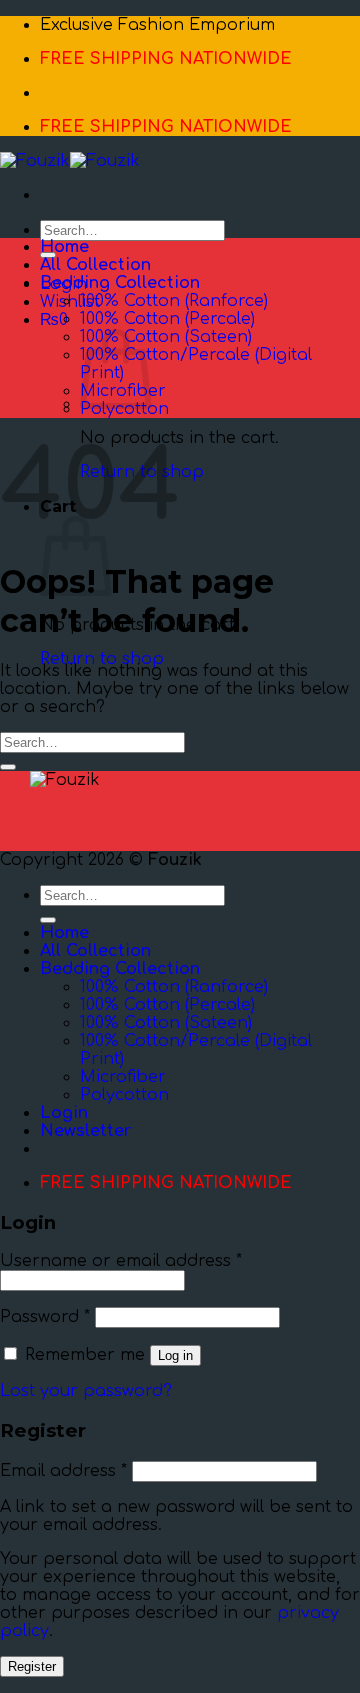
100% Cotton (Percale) (167, 319)
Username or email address (121, 1261)
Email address (63, 1471)
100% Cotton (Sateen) (166, 337)
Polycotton (124, 409)
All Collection (95, 265)
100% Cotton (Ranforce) (174, 301)
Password (45, 1317)
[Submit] (8, 767)
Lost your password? (86, 1391)
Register (32, 1666)
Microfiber (123, 1077)
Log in (175, 1355)
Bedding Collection (120, 283)
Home (64, 247)
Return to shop (102, 659)
